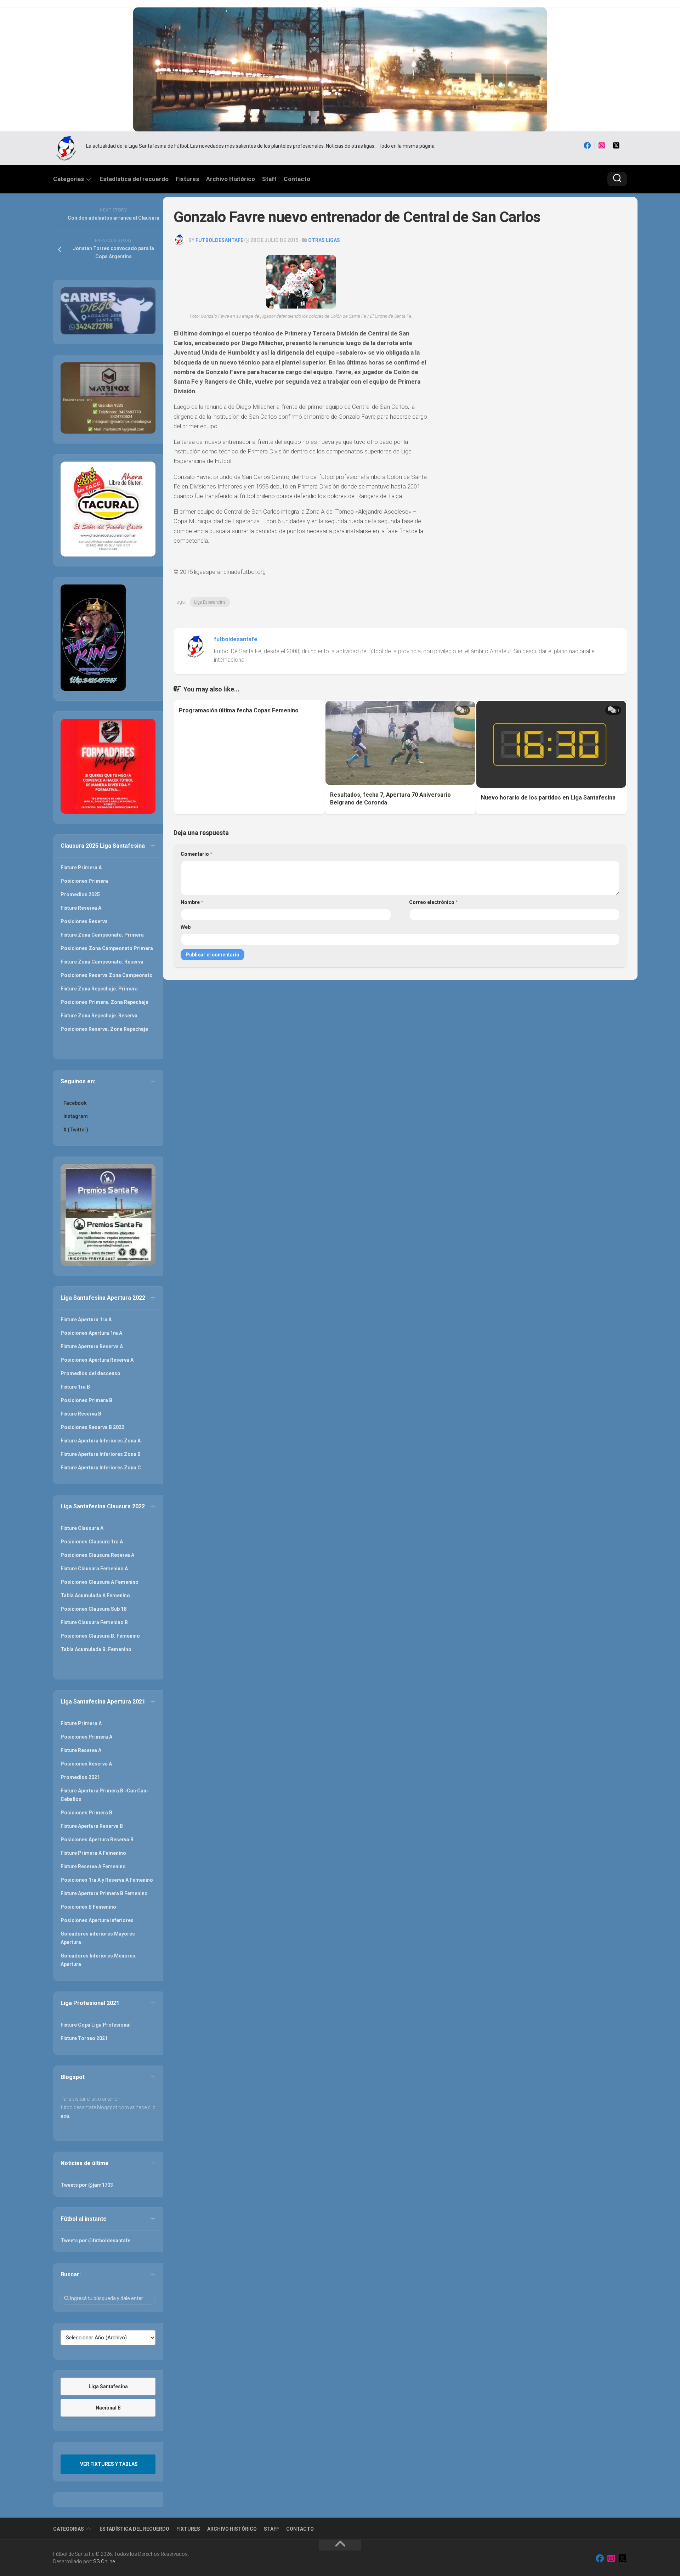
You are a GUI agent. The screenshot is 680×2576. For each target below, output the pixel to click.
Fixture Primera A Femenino (93, 1853)
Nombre (192, 902)
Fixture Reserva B (81, 1414)
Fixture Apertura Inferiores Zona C (101, 1468)
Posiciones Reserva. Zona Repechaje (104, 1029)
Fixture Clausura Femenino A (94, 1569)
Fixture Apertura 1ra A (86, 1320)
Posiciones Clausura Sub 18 (93, 1609)
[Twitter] (616, 146)
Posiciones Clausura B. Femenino (100, 1636)
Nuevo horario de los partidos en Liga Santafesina (548, 798)
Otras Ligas (324, 240)
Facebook (75, 1103)
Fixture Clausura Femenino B (94, 1622)
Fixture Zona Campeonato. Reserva (102, 962)
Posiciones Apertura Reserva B (97, 1840)
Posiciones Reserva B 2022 (92, 1427)
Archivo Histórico (231, 179)
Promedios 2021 (80, 1777)
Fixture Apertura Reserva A (92, 1346)
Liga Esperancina (210, 602)
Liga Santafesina (108, 2386)
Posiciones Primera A (86, 1737)
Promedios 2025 (80, 894)
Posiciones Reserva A (86, 1764)
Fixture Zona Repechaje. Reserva (99, 1016)
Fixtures (187, 179)
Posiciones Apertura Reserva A (97, 1360)
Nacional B (108, 2408)
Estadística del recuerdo (134, 179)
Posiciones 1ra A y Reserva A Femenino (107, 1880)
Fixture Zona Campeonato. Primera (102, 935)
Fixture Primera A (81, 868)
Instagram (76, 1116)
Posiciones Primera (84, 881)
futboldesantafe (219, 240)
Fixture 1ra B (75, 1387)
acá (65, 2116)
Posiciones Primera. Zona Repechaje (104, 1002)
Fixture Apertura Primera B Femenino (104, 1893)
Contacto (297, 179)
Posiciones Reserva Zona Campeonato (107, 975)
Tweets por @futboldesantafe (95, 2241)
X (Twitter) (76, 1130)
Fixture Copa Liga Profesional (96, 2025)
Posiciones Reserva (84, 921)
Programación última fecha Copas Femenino (239, 710)
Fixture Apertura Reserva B (92, 1826)
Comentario (197, 854)
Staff (269, 179)
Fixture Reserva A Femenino (93, 1866)
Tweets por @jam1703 (87, 2185)
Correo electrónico (433, 902)
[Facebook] (587, 146)
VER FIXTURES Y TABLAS (109, 2464)
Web (186, 927)
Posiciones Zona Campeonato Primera (107, 948)
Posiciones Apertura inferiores (97, 1920)
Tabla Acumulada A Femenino (95, 1595)
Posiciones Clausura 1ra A (92, 1542)
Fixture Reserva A (81, 908)
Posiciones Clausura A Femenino (100, 1582)
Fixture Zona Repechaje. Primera (99, 989)
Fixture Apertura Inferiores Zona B (101, 1454)
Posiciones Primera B (86, 1400)
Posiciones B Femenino (88, 1907)
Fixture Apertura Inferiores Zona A (101, 1441)
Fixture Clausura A (82, 1528)
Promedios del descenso (90, 1373)
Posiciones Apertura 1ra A (91, 1333)
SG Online (104, 2561)
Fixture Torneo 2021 (84, 2038)
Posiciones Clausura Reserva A (97, 1555)
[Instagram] (602, 146)
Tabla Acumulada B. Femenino (96, 1649)
